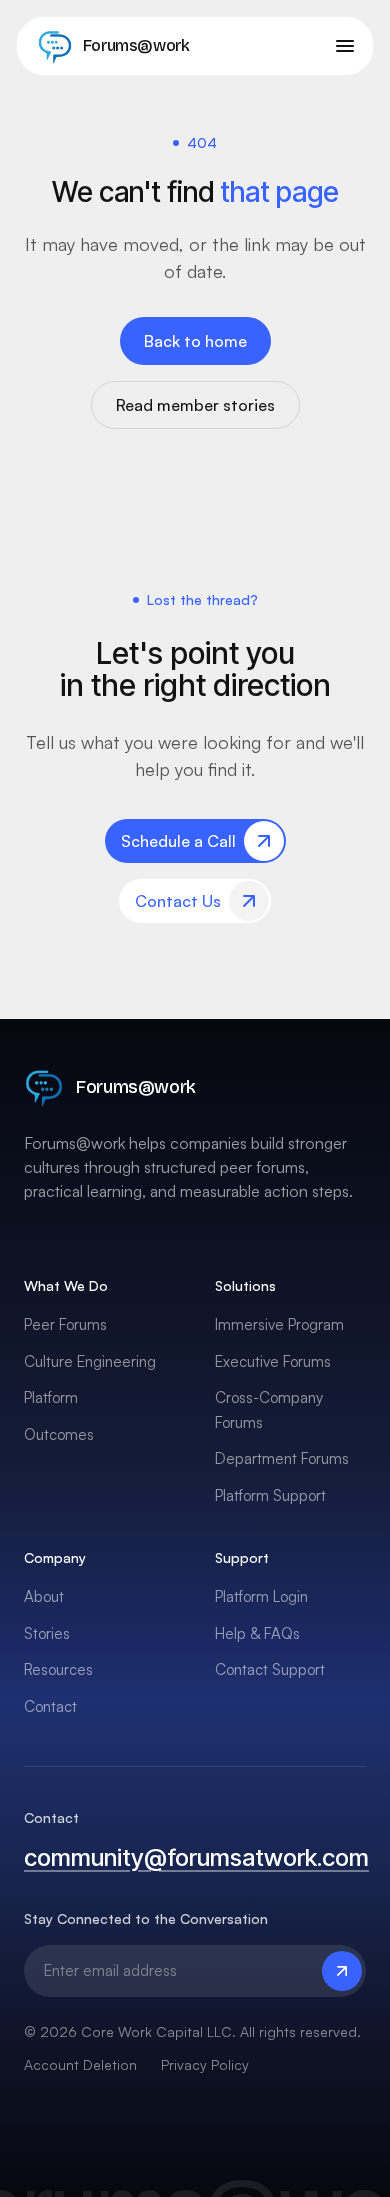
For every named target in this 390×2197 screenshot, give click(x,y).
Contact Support (270, 1669)
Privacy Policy (205, 2064)
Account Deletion (80, 2064)
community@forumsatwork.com (195, 1857)
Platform (51, 1397)
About (44, 1596)
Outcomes (59, 1434)
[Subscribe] (342, 1971)
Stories (47, 1633)
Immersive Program (279, 1324)
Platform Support (270, 1495)
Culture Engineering (90, 1361)
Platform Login (261, 1596)
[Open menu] (345, 46)
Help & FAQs (257, 1633)
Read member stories (195, 405)
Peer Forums (65, 1324)
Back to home (195, 341)
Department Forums (282, 1458)
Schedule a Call (178, 841)
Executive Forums (273, 1361)
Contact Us (178, 901)
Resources (58, 1669)
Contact (50, 1706)
